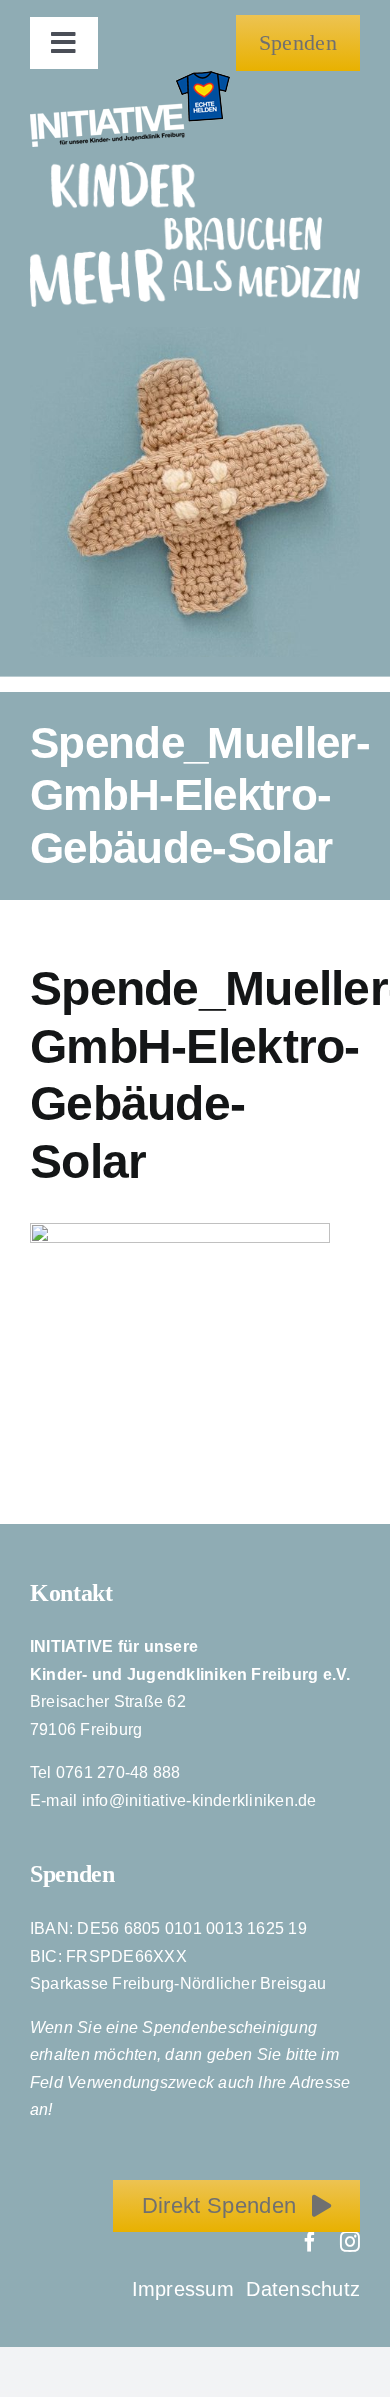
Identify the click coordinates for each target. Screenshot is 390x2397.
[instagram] (350, 2242)
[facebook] (310, 2242)
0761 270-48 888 (118, 1772)
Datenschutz (303, 2289)
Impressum (186, 2289)
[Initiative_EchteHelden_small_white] (130, 78)
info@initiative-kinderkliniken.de (199, 1800)
